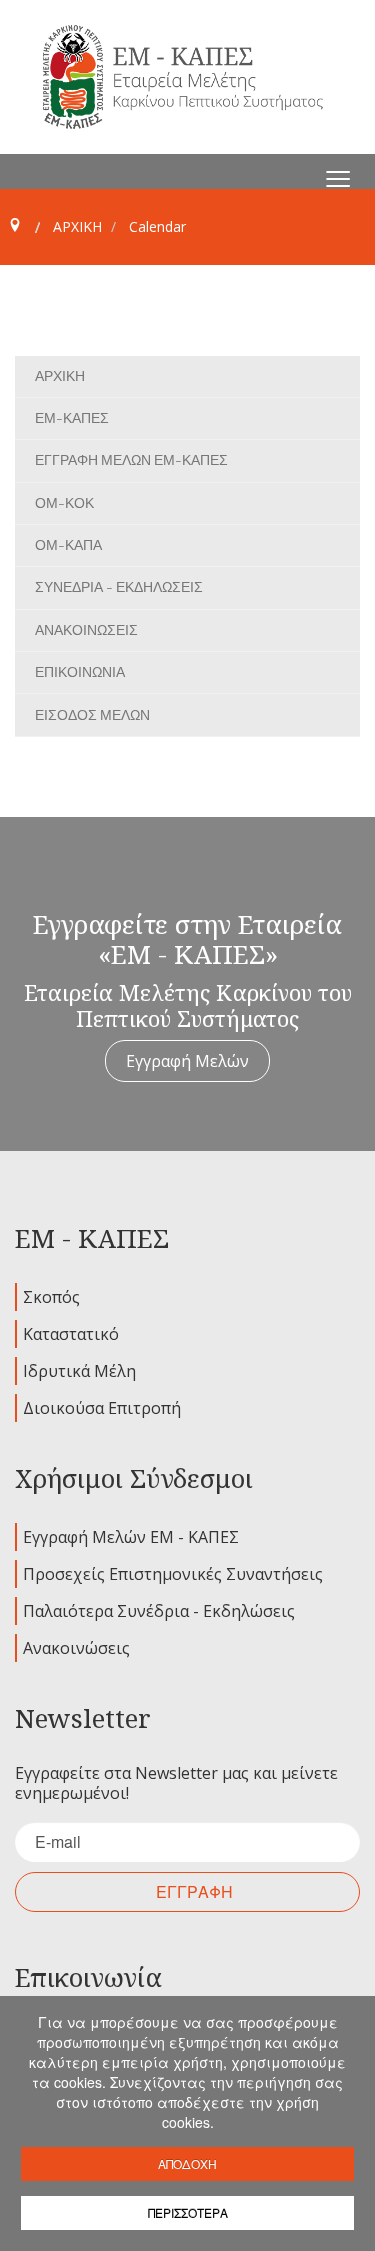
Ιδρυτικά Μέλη (79, 1371)
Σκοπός (51, 1297)
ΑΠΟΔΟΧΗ (187, 2163)
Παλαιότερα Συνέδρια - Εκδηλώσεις (159, 1611)
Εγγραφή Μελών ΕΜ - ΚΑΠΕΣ (131, 1537)
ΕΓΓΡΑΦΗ (194, 1891)
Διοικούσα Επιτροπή (102, 1408)
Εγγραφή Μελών (187, 1061)
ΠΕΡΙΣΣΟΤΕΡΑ (188, 2212)
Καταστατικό (71, 1334)
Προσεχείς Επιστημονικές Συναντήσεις (173, 1574)
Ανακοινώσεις (76, 1648)
